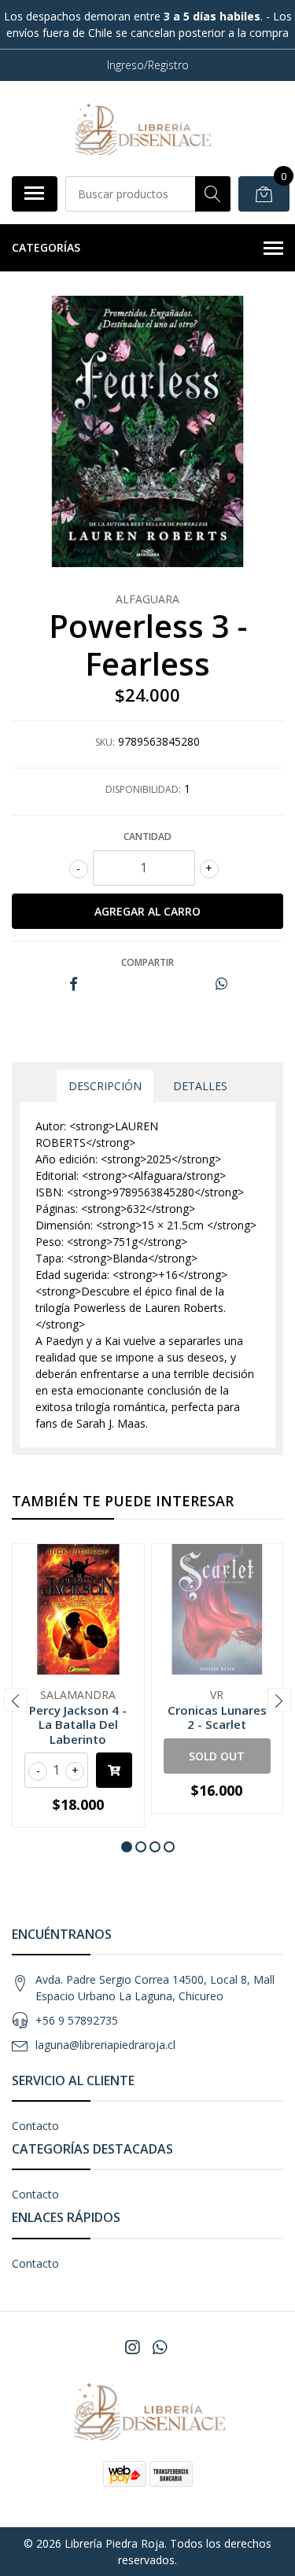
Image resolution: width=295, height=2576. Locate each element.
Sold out (217, 1756)
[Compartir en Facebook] (74, 984)
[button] (127, 1847)
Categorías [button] (46, 247)
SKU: (105, 742)
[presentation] (16, 1700)
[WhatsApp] (159, 2347)
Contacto (35, 2126)
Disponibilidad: (143, 789)
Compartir (147, 962)
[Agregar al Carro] (114, 1770)
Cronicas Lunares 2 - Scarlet (217, 1717)
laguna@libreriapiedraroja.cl (105, 2045)
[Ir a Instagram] (132, 2347)
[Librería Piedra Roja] (142, 128)
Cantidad (147, 837)
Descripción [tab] (105, 1086)
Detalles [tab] (200, 1086)
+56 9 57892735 (77, 2020)
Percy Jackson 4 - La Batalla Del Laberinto (78, 1724)
